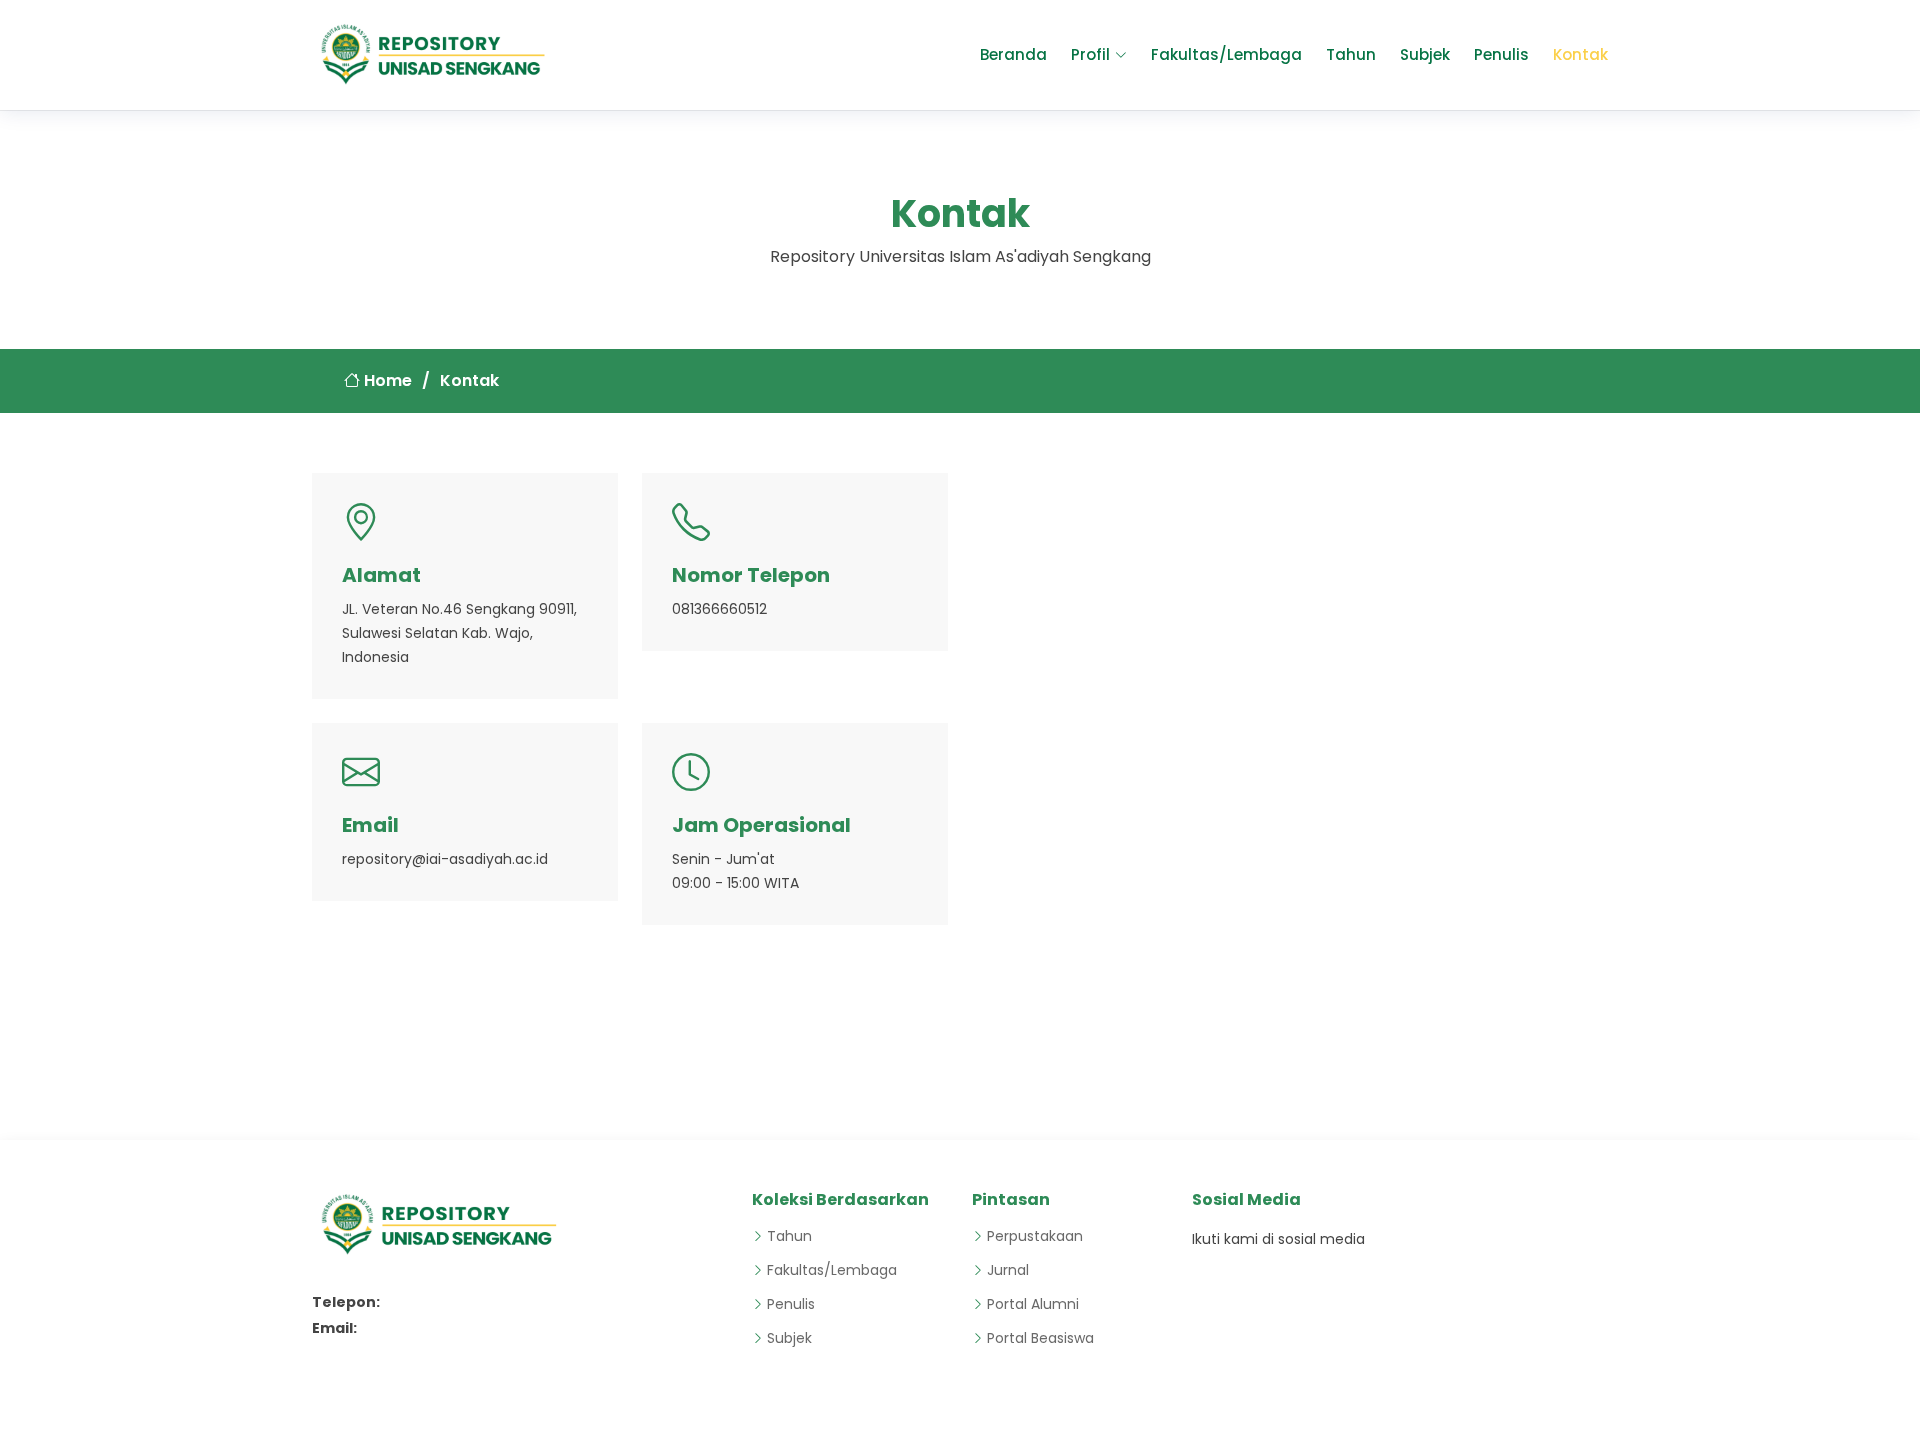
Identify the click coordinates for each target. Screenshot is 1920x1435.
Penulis (1501, 54)
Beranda (1013, 54)
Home (386, 380)
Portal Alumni (1033, 1304)
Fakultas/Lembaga (1226, 54)
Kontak (1580, 54)
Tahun (1351, 54)
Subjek (1425, 54)
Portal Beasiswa (1040, 1338)
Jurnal (1008, 1270)
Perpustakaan (1035, 1236)
